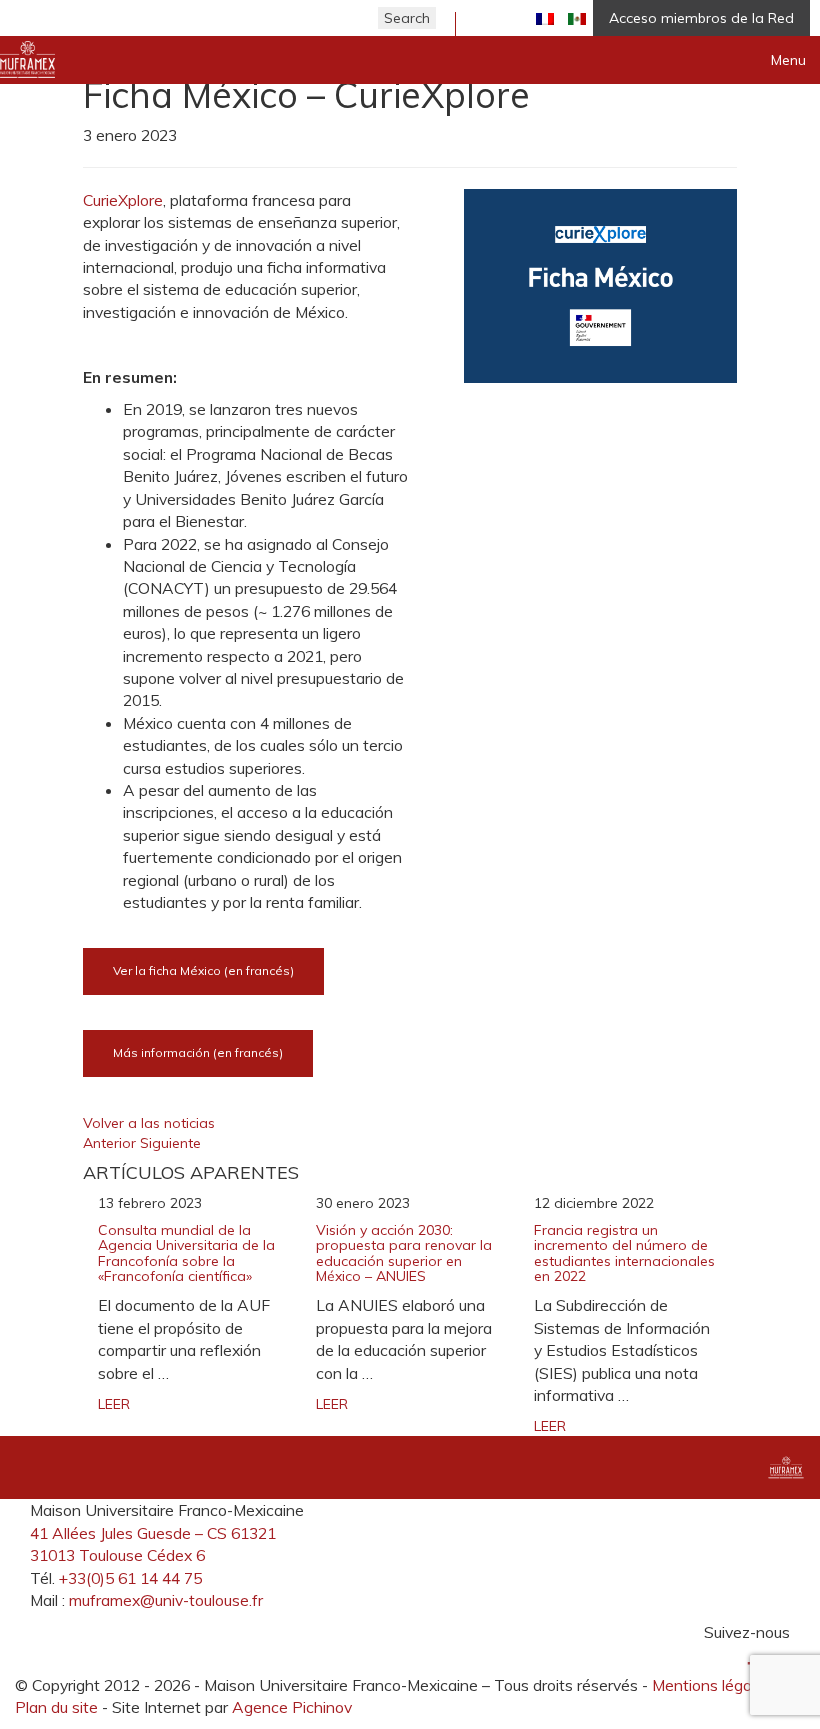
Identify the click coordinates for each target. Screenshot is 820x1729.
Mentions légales (712, 1685)
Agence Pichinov (292, 1707)
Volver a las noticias (149, 1123)
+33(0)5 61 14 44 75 (130, 1578)
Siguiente (170, 1143)
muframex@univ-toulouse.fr (166, 1600)
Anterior (111, 1143)
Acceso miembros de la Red (701, 18)
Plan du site (56, 1707)
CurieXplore (123, 200)
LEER (114, 1404)
